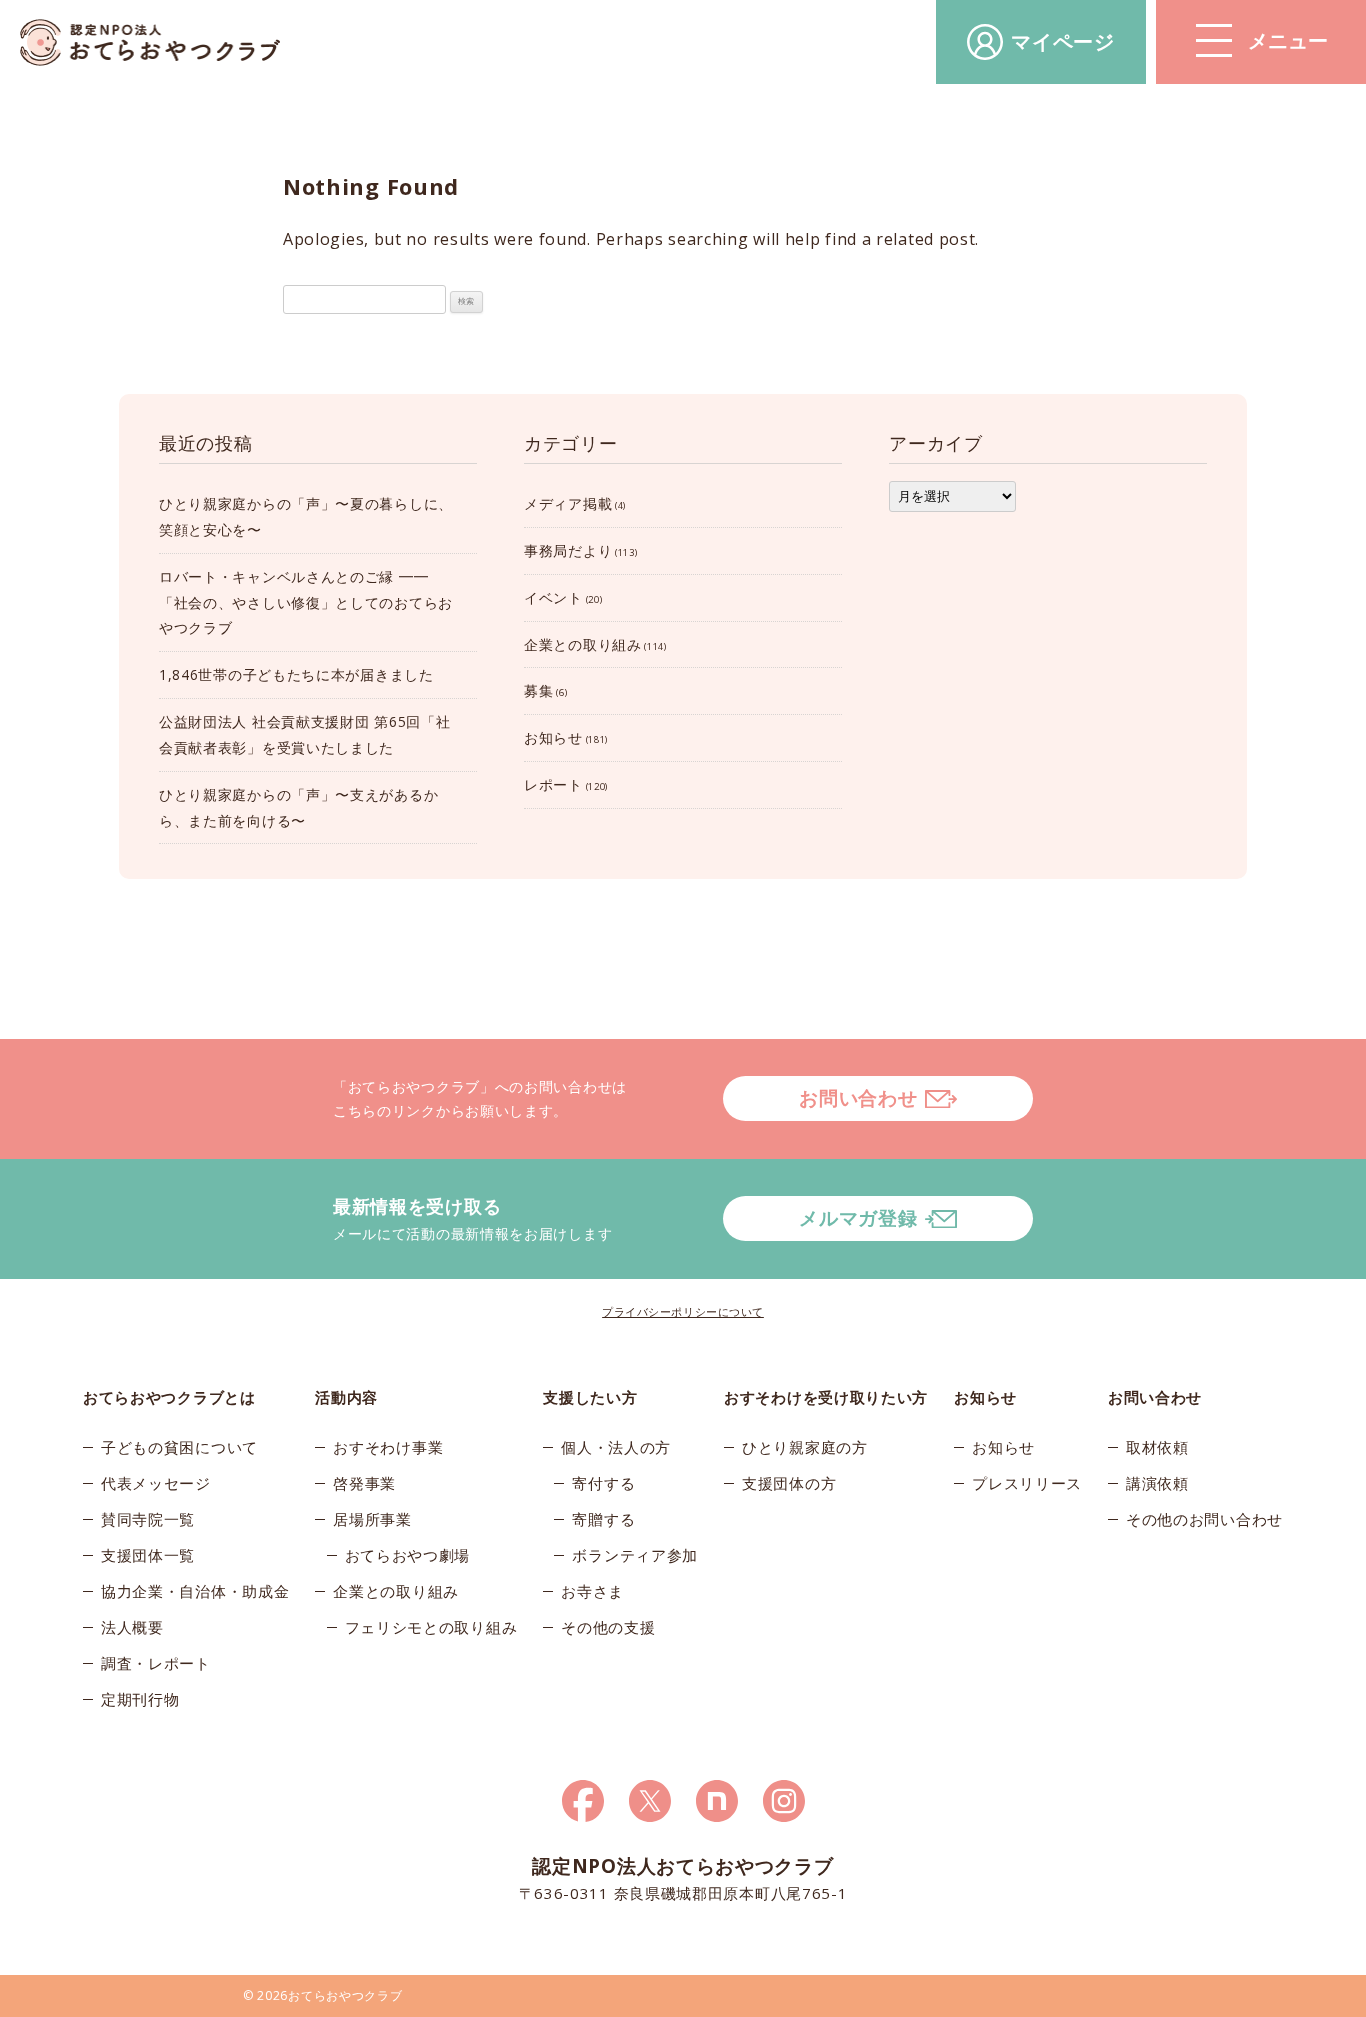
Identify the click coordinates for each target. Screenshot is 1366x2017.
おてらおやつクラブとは (169, 1397)
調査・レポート (156, 1663)
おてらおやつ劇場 (408, 1555)
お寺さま (592, 1591)
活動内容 (346, 1397)
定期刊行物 (140, 1699)
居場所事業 (372, 1519)
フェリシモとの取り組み (431, 1627)
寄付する (603, 1483)
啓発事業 (364, 1483)
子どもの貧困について (179, 1447)
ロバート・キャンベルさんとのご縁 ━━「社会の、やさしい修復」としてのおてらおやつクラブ (306, 602)
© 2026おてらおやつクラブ (323, 1995)
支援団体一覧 (148, 1555)
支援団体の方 (789, 1483)
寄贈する (603, 1519)
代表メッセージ (156, 1483)
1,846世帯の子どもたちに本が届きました (296, 674)
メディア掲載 (568, 503)
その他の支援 (608, 1627)
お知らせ (553, 737)
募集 (538, 690)
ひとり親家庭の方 (805, 1447)
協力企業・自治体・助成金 (195, 1591)
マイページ (1063, 41)
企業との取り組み (583, 644)
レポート (553, 784)
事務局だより (568, 550)
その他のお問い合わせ (1204, 1519)
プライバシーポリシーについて (683, 1311)
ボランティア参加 (635, 1555)
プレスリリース (1027, 1483)
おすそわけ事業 (388, 1447)
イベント (553, 597)
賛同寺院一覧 (148, 1519)
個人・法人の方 (616, 1447)
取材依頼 (1157, 1447)
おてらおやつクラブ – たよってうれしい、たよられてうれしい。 (150, 42)
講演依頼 (1157, 1483)
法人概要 (132, 1627)
